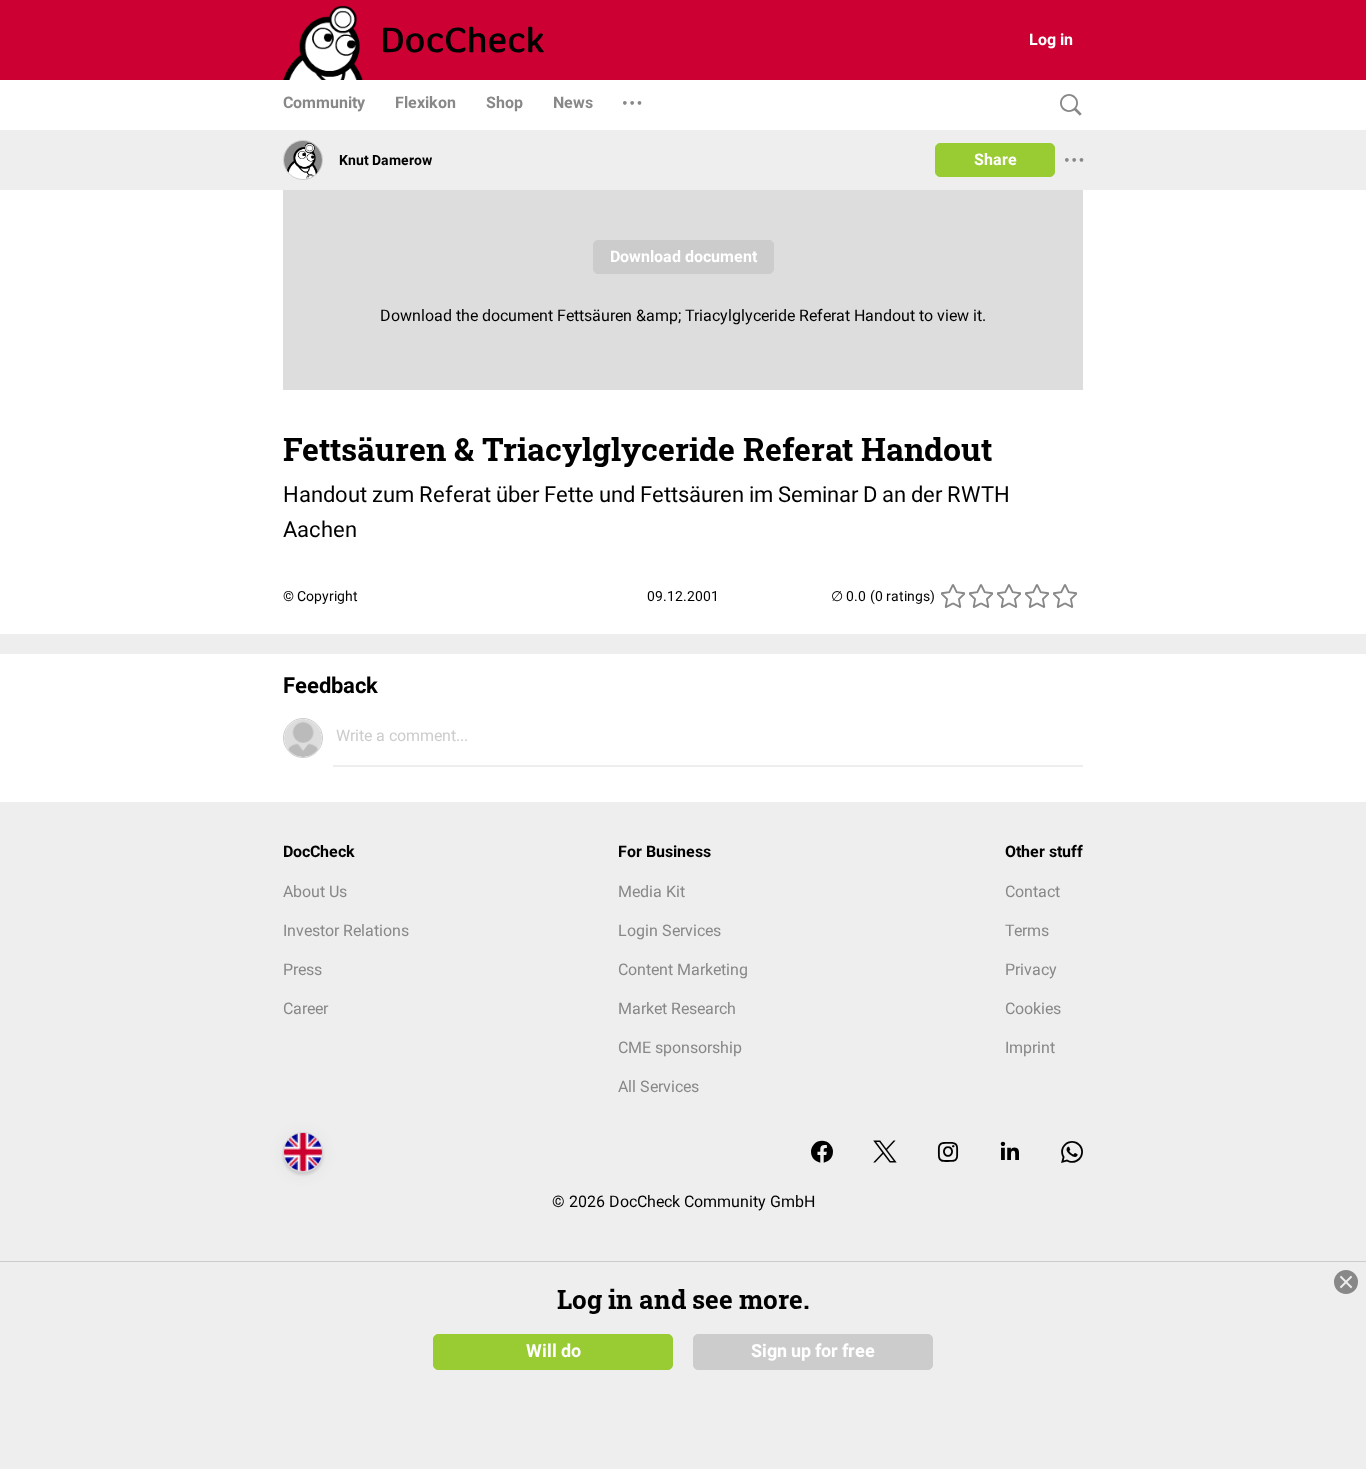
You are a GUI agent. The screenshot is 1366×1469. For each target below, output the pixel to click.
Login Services (669, 930)
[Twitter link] (885, 1153)
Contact (1032, 891)
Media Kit (651, 891)
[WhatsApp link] (1072, 1153)
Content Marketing (683, 969)
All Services (658, 1086)
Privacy (1031, 969)
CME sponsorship (680, 1047)
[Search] (1066, 105)
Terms (1027, 930)
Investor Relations (346, 930)
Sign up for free (813, 1351)
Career (305, 1008)
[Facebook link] (822, 1153)
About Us (315, 891)
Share (995, 159)
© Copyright (320, 596)
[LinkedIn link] (1010, 1153)
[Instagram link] (948, 1153)
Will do (553, 1351)
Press (302, 969)
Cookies (1033, 1008)
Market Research (677, 1008)
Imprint (1030, 1047)
